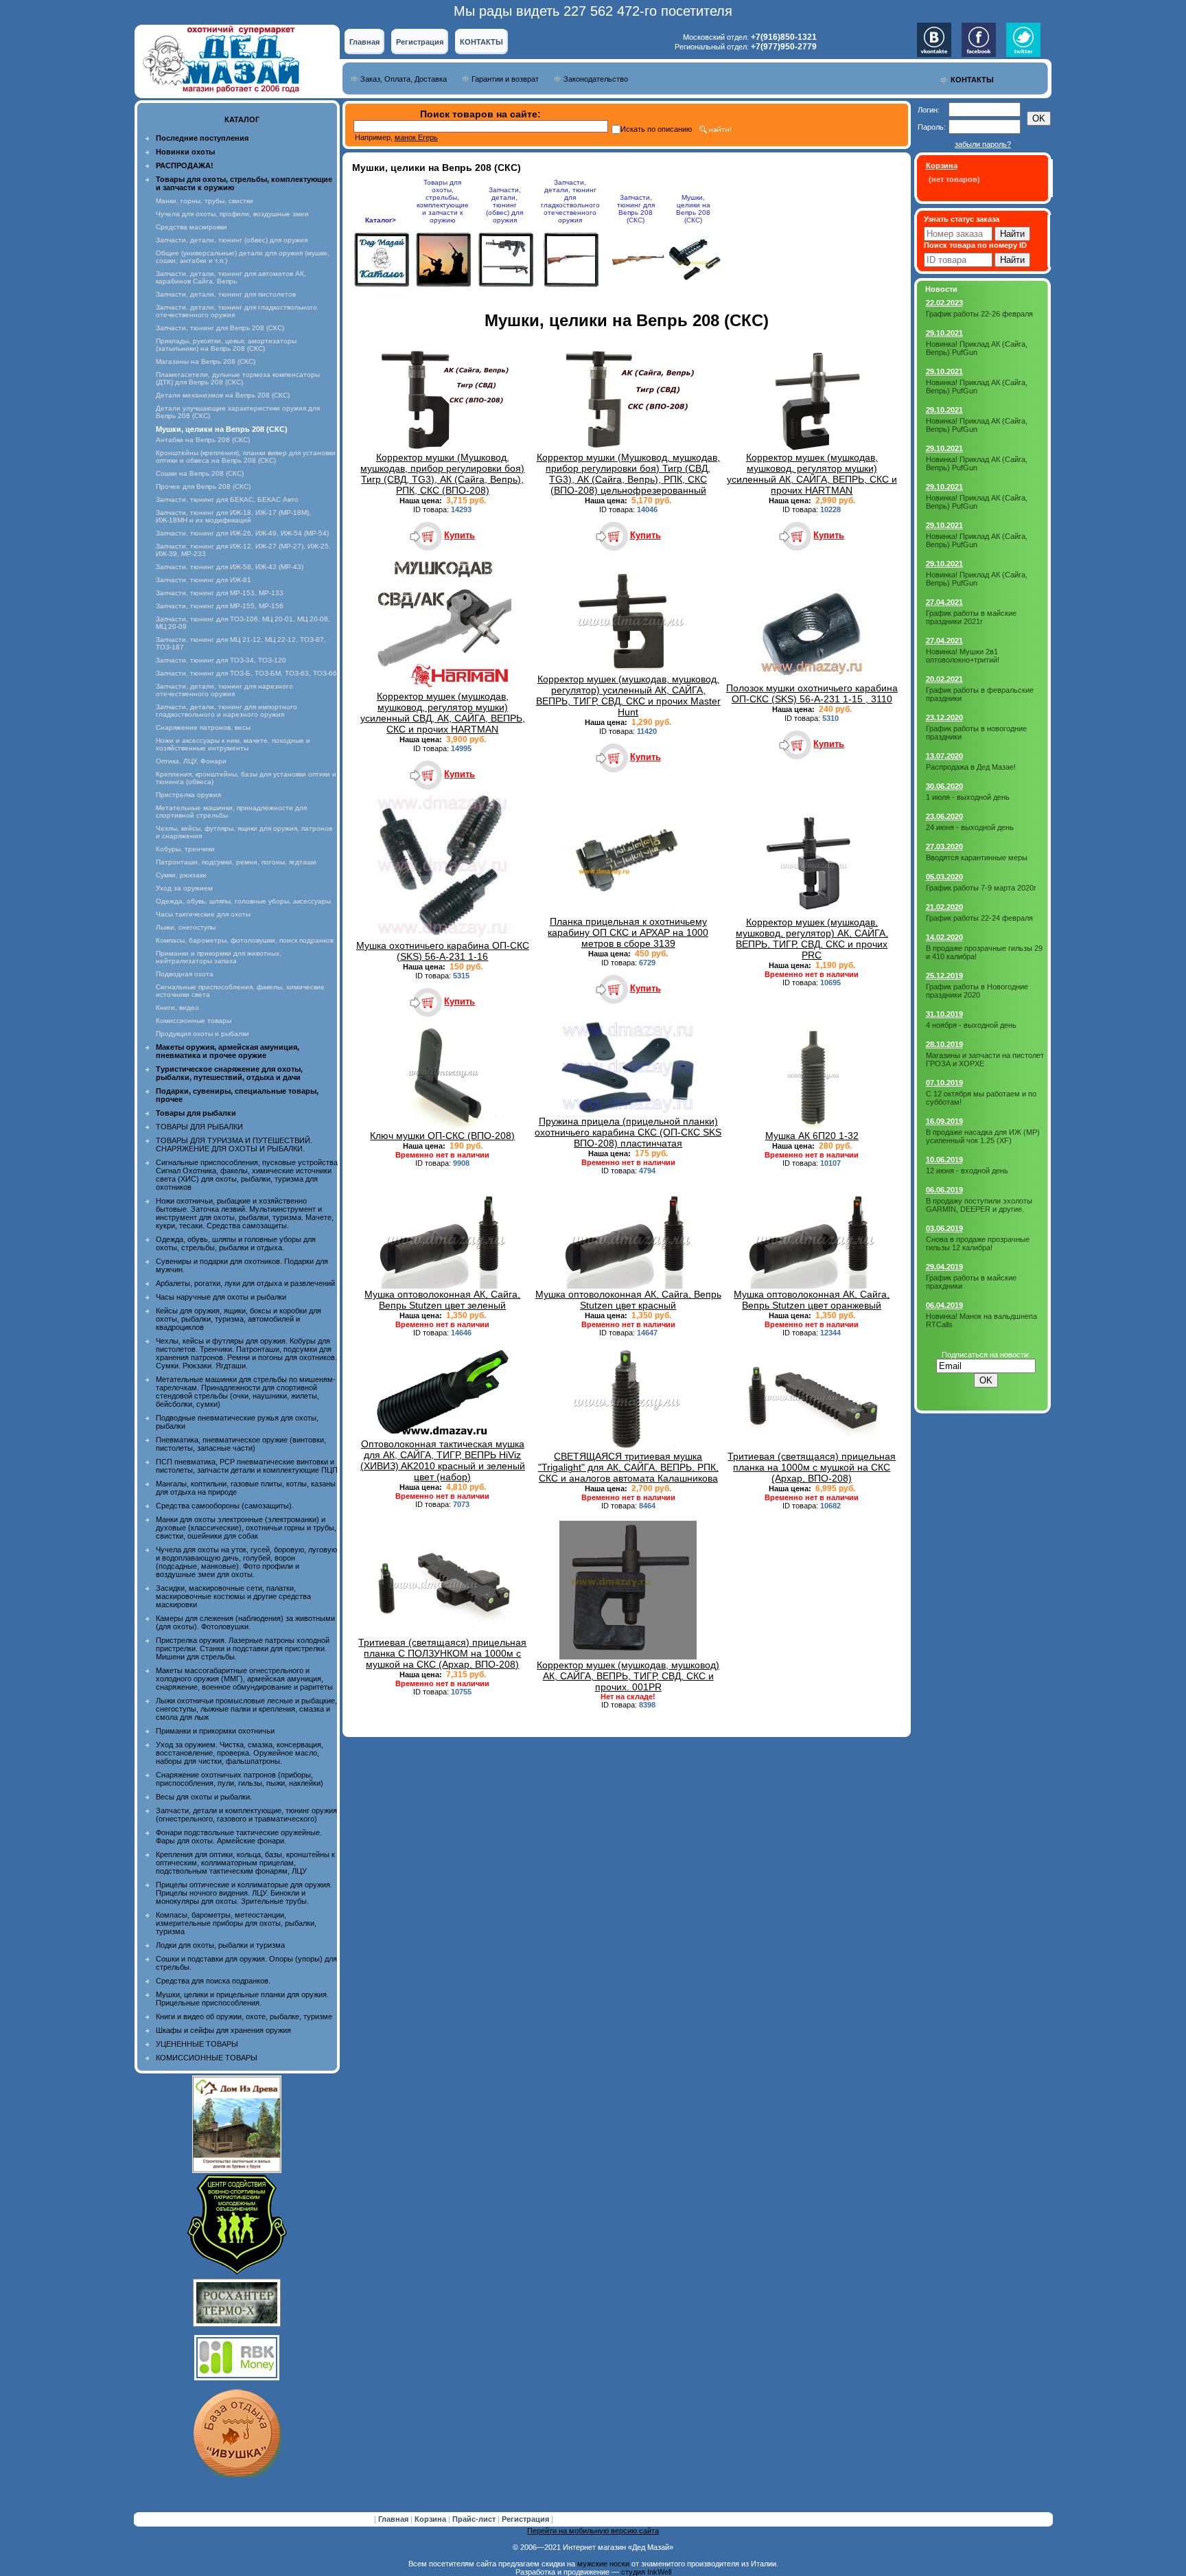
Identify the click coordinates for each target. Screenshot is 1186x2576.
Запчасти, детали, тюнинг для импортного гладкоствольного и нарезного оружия (226, 711)
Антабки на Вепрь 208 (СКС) (203, 440)
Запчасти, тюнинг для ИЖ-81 (204, 580)
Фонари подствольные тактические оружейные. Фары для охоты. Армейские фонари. (239, 1837)
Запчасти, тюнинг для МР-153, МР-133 (220, 593)
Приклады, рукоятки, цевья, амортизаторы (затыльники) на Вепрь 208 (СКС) (226, 345)
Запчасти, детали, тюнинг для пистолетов (226, 294)
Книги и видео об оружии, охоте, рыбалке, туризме (244, 2016)
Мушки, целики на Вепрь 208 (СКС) (693, 209)
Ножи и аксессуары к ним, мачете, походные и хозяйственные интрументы (233, 744)
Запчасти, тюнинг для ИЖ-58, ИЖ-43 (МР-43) (230, 567)
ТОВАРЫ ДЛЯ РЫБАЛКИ (199, 1127)
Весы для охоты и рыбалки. (204, 1797)
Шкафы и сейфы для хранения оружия (223, 2030)
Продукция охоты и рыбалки (202, 1034)
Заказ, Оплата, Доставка (404, 79)
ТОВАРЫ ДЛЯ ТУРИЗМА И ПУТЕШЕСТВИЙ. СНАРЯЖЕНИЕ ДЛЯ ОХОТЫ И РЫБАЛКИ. (234, 1145)
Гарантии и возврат (505, 79)
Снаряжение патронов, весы (203, 727)
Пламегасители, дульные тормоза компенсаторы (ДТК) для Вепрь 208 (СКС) (238, 378)
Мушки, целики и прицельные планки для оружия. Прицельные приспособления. (242, 1999)
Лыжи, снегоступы (186, 927)
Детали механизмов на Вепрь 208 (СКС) (223, 395)
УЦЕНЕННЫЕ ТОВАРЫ (197, 2044)
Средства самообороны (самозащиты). (225, 1506)
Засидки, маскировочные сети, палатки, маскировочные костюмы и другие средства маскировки (233, 1596)
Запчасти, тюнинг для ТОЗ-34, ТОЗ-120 (221, 660)
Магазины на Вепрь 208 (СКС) (206, 361)
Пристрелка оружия (188, 795)
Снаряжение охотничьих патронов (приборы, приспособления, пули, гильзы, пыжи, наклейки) (240, 1779)
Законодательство (596, 79)
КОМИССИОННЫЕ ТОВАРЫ (207, 2058)
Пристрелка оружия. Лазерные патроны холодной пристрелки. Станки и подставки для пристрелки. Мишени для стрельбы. (243, 1648)
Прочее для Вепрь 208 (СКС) (203, 486)
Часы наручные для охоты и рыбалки (221, 1297)
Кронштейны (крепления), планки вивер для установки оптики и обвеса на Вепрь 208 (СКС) (246, 457)
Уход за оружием (184, 888)
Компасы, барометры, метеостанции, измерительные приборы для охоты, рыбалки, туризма (236, 1923)
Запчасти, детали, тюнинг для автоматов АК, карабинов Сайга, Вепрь (231, 277)
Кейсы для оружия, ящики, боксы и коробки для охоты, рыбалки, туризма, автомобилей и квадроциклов (239, 1319)
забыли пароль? (983, 144)
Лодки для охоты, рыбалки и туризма (220, 1945)
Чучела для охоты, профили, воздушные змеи (232, 214)
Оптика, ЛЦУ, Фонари (191, 761)
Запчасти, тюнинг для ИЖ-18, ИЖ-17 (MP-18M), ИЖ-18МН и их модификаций (233, 516)
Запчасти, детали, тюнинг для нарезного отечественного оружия (224, 690)
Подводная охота (185, 974)
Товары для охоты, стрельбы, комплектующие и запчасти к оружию (443, 201)
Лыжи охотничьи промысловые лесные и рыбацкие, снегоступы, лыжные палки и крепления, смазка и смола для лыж (246, 1709)
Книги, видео (177, 1008)
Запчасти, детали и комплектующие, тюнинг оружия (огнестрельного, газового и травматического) (246, 1815)
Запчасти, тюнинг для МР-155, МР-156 (220, 606)
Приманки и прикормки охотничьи (215, 1731)
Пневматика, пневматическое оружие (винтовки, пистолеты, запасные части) (241, 1444)
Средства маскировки (191, 227)
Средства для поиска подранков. (213, 1981)
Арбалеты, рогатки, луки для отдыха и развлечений (245, 1283)
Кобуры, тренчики (185, 849)
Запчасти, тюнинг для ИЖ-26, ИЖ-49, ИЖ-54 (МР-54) (242, 533)
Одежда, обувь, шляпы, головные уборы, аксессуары (243, 901)
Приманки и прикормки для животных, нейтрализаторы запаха (219, 957)
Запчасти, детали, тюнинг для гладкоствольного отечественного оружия (570, 201)
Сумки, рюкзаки (181, 875)
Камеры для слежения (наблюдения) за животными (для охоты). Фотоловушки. (245, 1622)
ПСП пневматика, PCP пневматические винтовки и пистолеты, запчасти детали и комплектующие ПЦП (247, 1466)
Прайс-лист (475, 2519)
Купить (460, 535)
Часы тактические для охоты (203, 914)
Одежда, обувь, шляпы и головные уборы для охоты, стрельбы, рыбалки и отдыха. (236, 1243)
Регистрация (420, 42)
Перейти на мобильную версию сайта (593, 2531)
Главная (364, 42)
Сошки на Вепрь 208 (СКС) (200, 473)
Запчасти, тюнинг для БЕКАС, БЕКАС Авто (227, 499)
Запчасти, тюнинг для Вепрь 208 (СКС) (220, 328)
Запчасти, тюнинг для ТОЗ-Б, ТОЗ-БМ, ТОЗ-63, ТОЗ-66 (246, 673)
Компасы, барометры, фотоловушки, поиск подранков (245, 940)
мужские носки (603, 2564)
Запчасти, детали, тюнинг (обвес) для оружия (232, 240)
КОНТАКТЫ (481, 42)
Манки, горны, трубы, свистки (205, 201)
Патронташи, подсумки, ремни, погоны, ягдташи (236, 862)
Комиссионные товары (194, 1021)
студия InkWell (646, 2572)
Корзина (431, 2519)
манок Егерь (416, 137)
